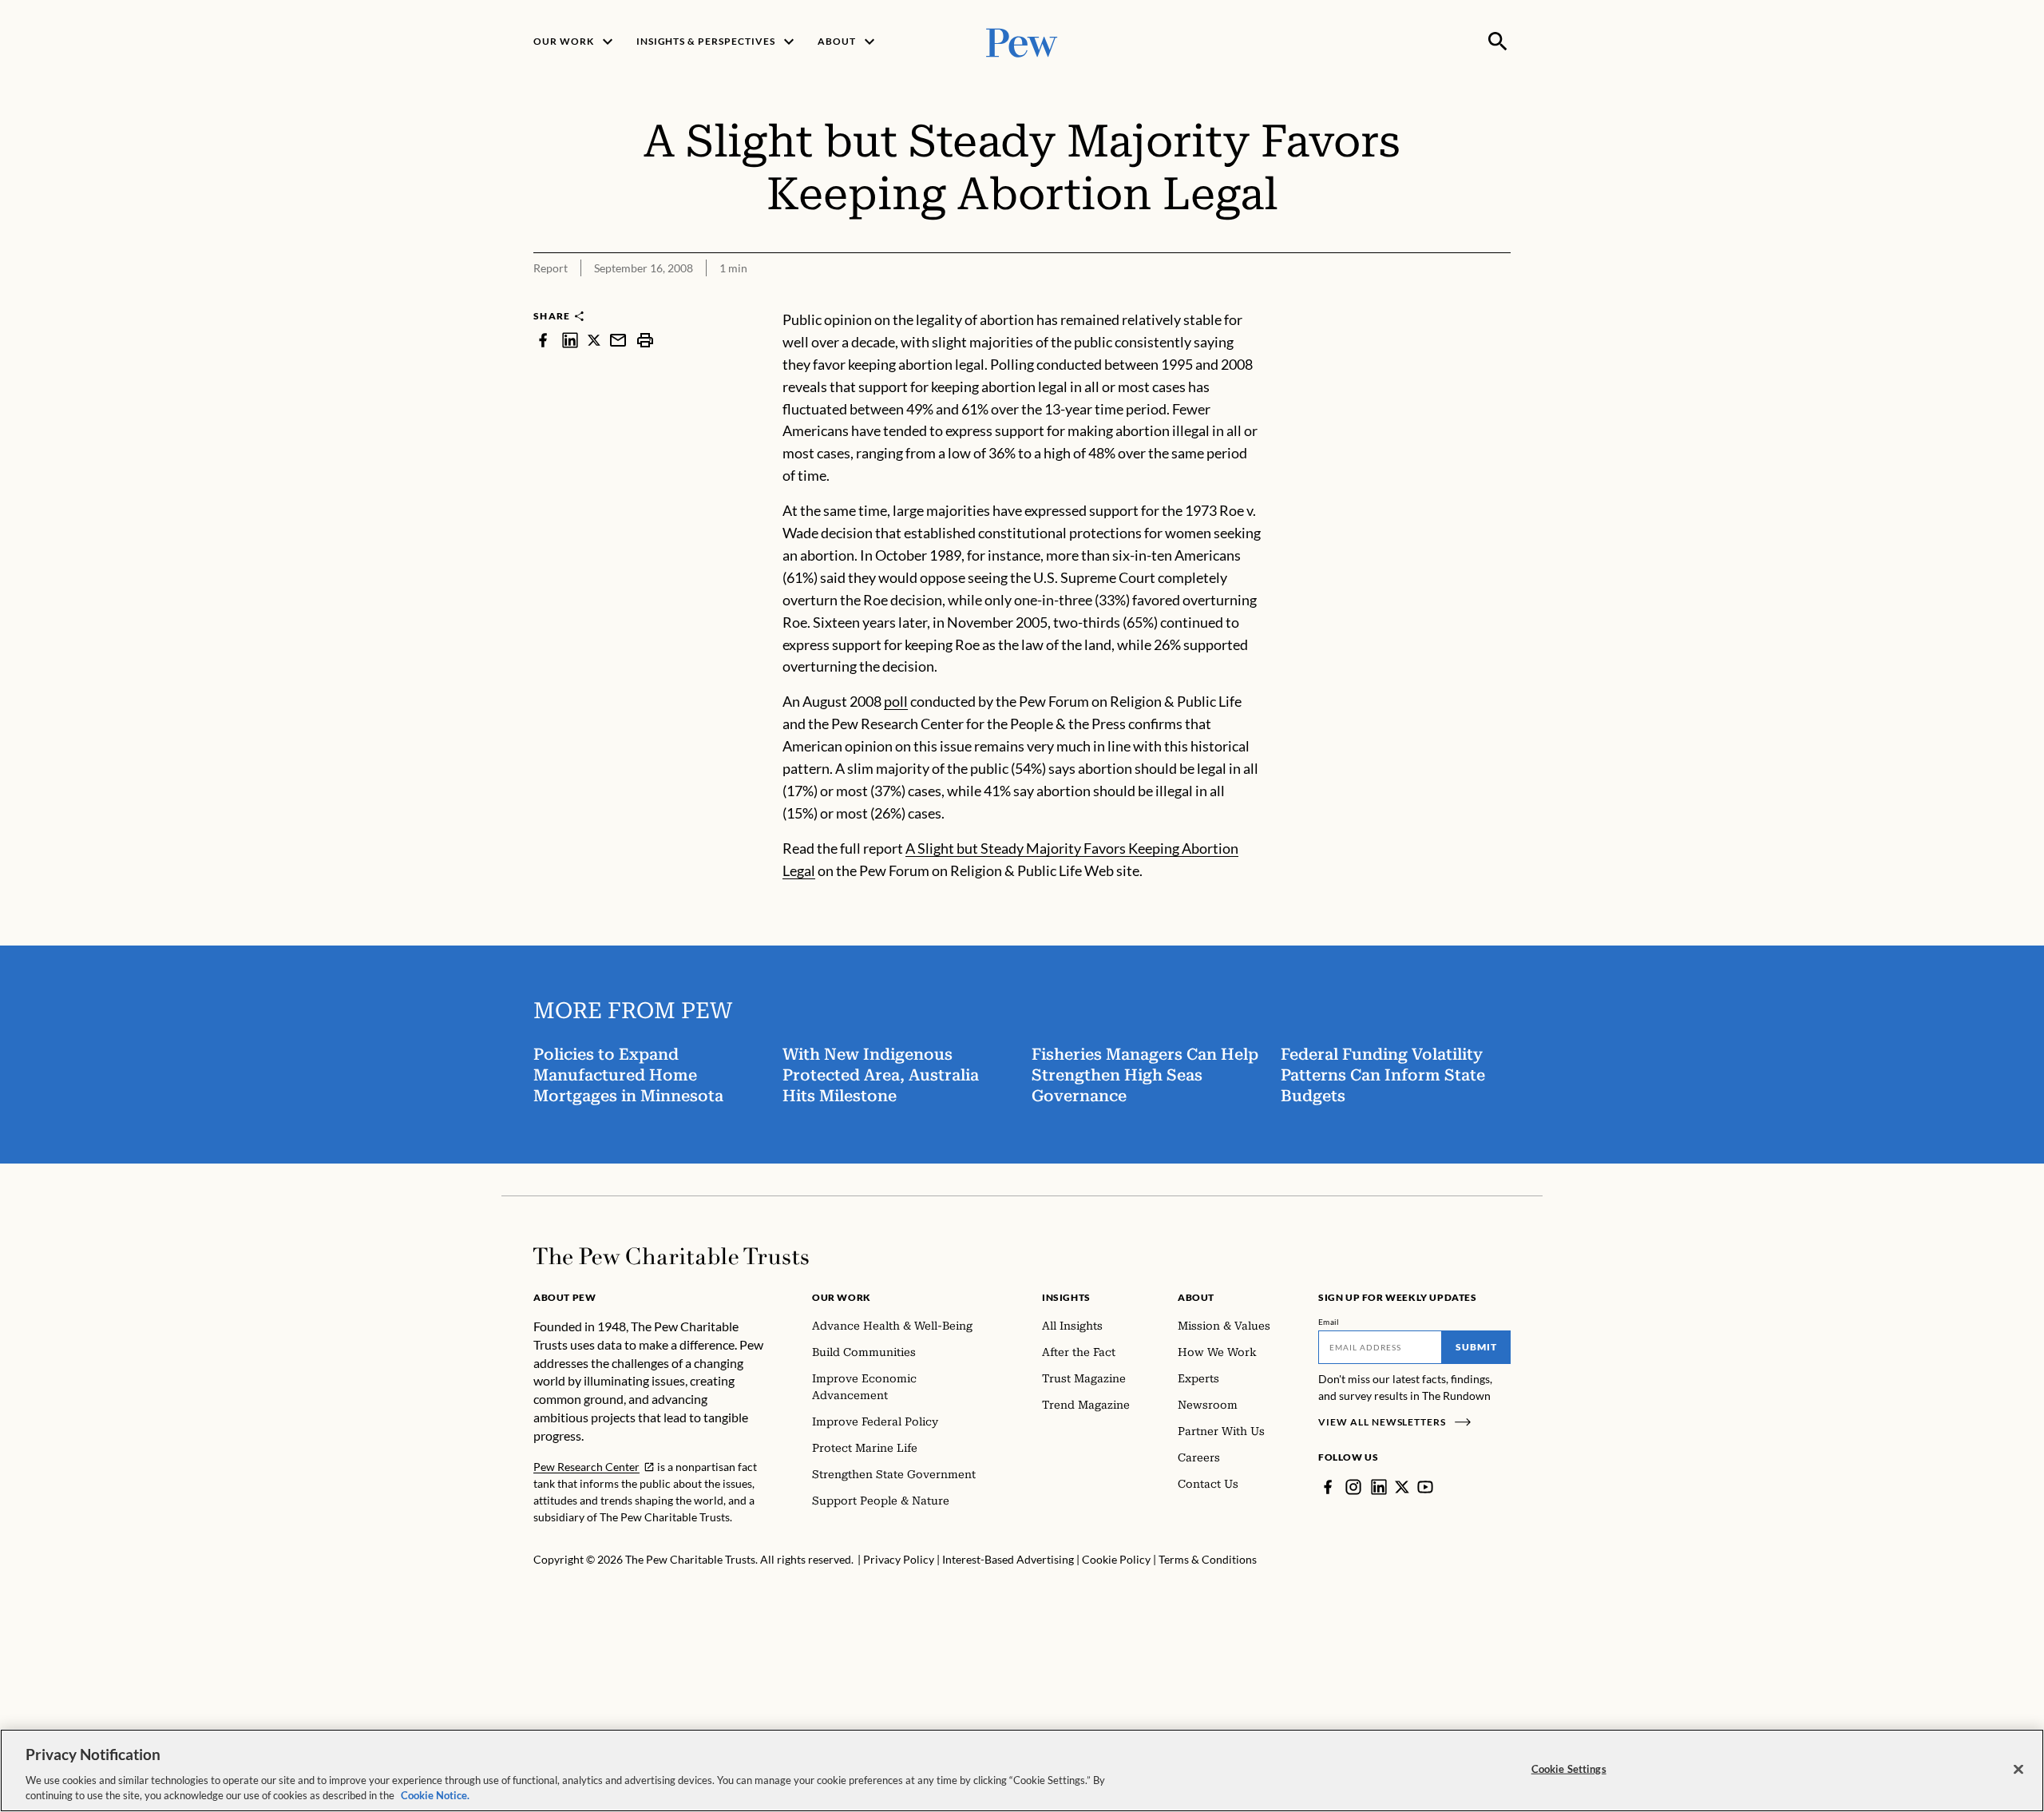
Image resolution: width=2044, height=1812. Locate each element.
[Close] (2018, 1770)
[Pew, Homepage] (1022, 41)
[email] (618, 340)
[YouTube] (1425, 1487)
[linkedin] (570, 340)
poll (896, 701)
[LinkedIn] (1379, 1487)
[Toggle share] (1501, 298)
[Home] (671, 1256)
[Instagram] (1353, 1487)
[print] (645, 340)
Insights (1066, 1297)
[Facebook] (1328, 1487)
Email (1329, 1322)
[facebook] (543, 340)
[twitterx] (594, 340)
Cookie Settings (1569, 1769)
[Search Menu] (1498, 42)
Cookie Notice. (435, 1795)
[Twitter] (1402, 1487)
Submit (1476, 1347)
